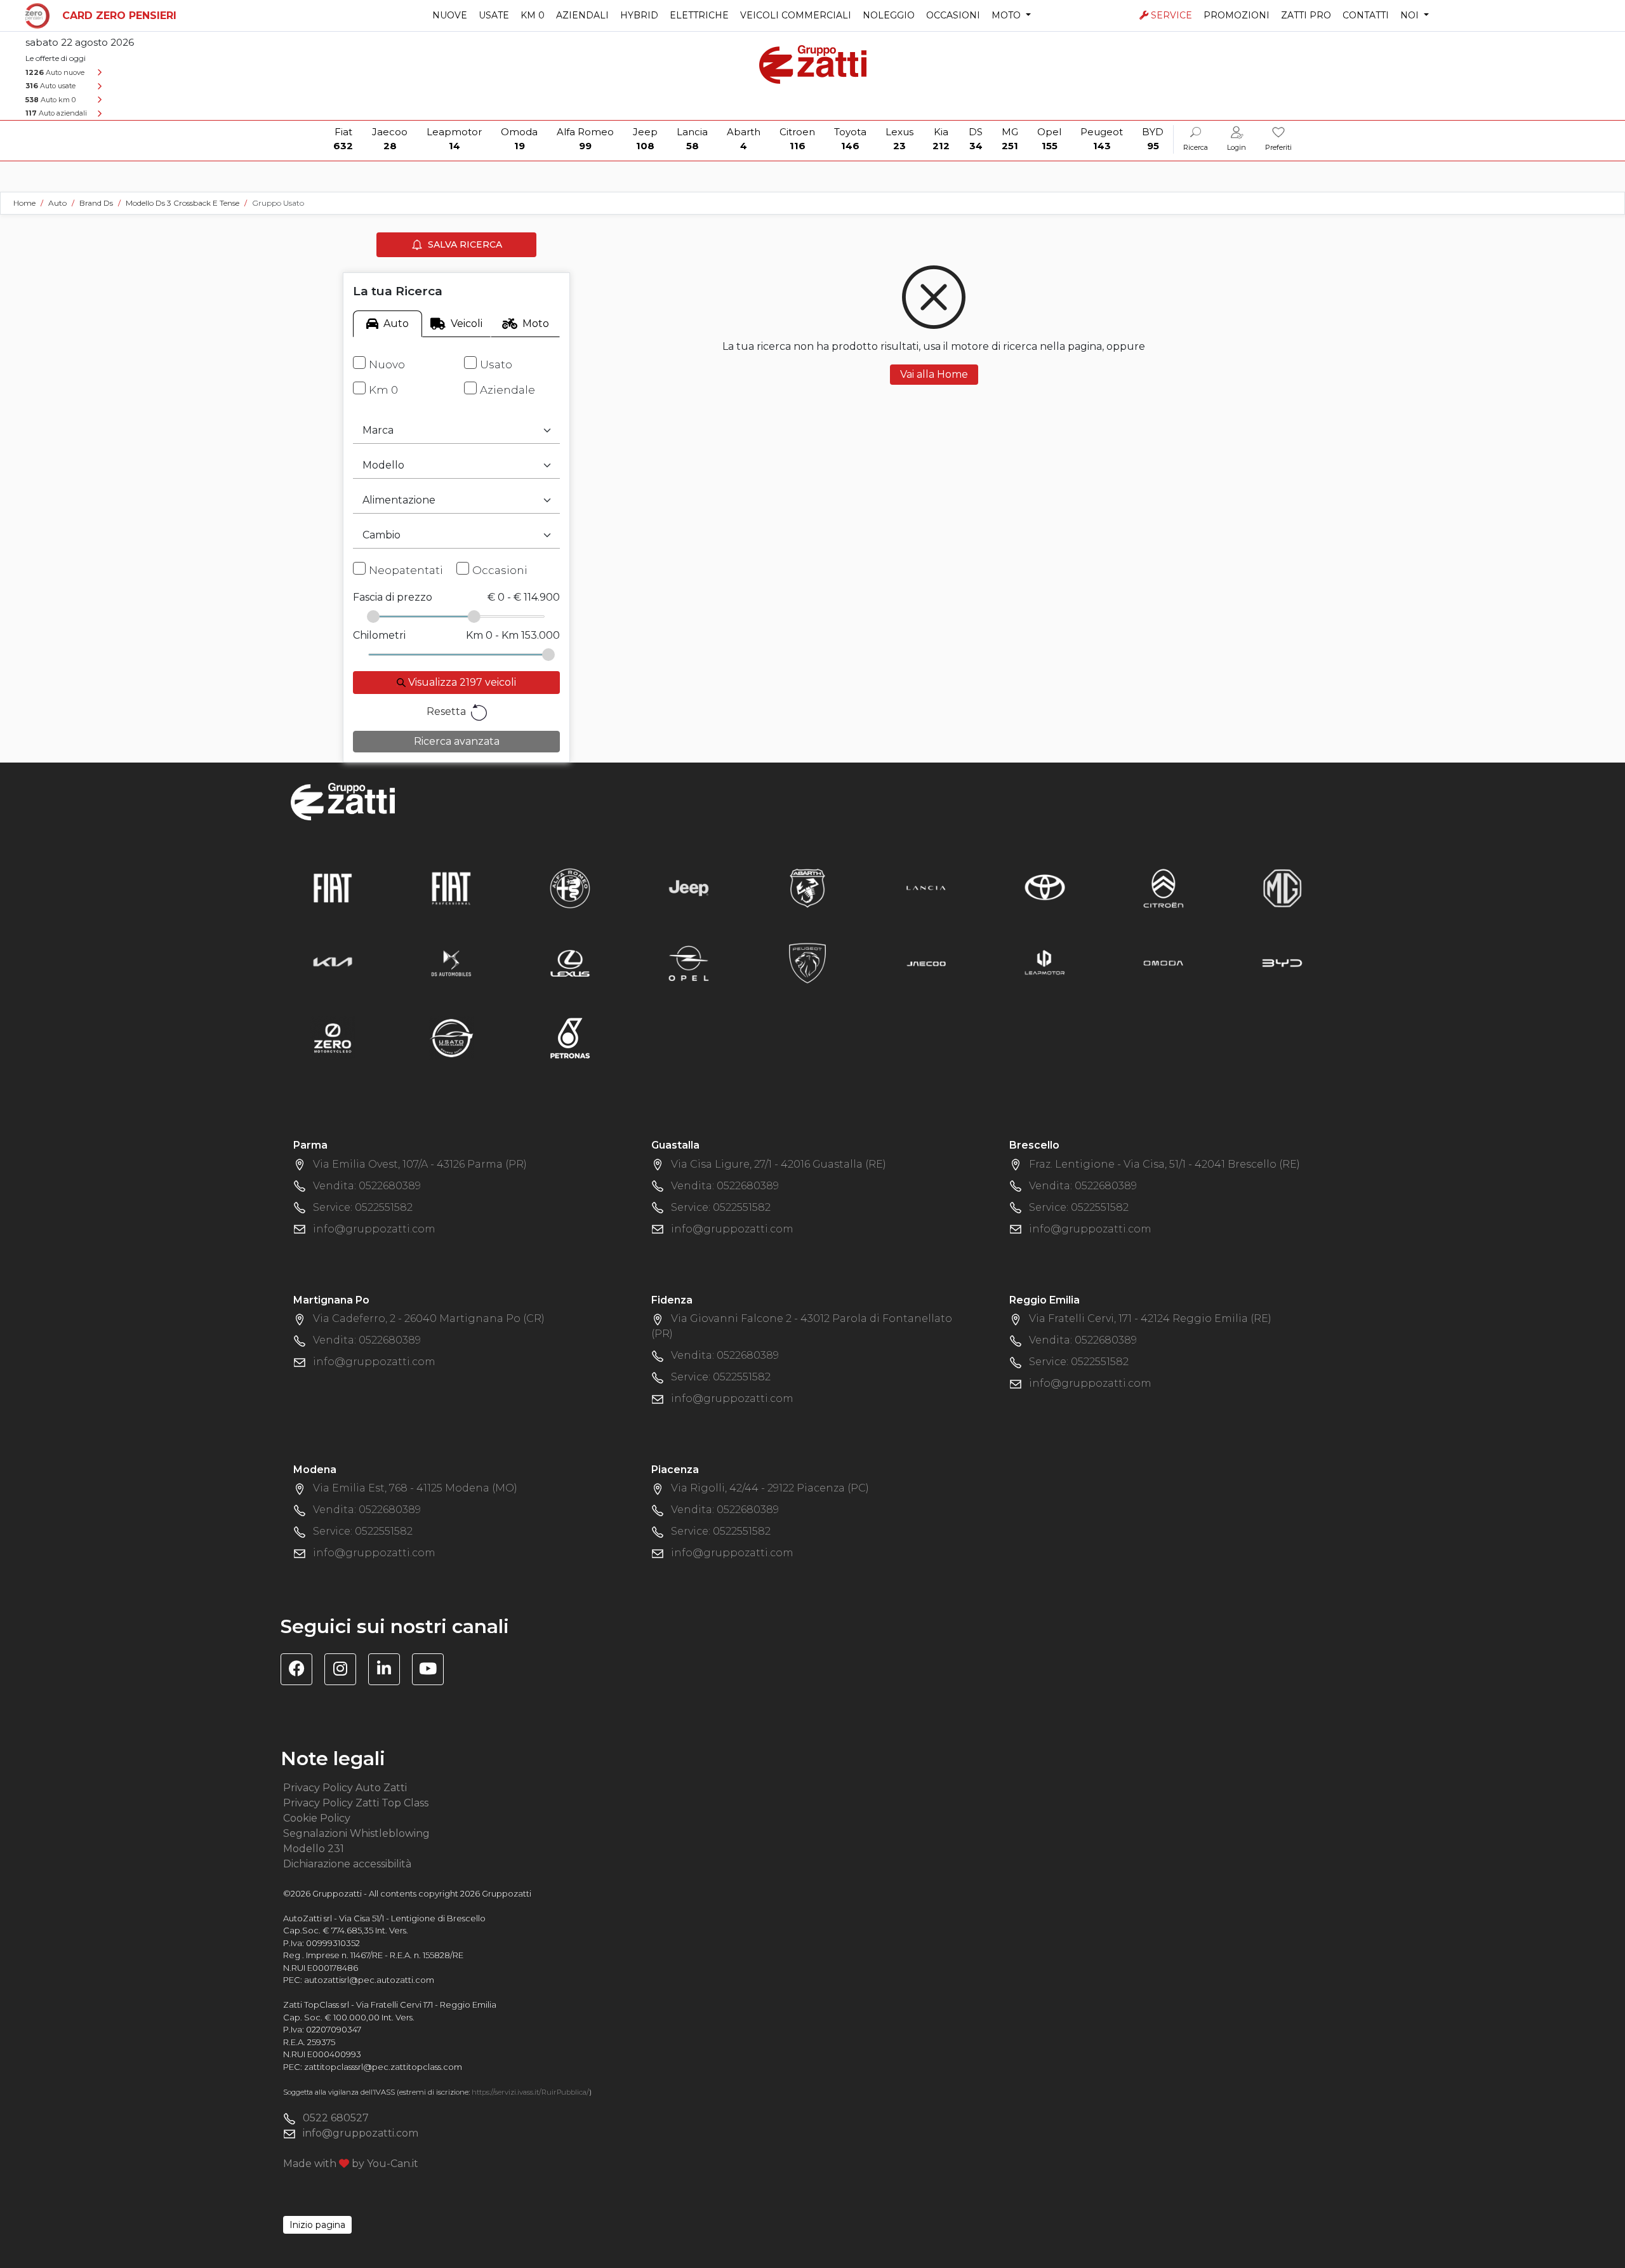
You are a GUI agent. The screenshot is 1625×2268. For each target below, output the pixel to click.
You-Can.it (393, 2164)
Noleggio (889, 15)
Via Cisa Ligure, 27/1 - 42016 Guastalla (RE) (779, 1164)
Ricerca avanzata (457, 741)
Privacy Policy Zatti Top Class (356, 1803)
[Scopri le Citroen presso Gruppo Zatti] (1164, 888)
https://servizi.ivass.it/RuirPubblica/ (530, 2092)
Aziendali (582, 15)
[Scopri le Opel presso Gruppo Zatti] (689, 963)
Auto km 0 (50, 100)
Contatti (1366, 15)
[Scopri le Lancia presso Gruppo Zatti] (926, 888)
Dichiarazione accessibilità (347, 1864)
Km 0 (533, 15)
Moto (536, 324)
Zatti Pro (1306, 15)
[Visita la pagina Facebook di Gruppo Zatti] (301, 1671)
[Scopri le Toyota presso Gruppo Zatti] (1045, 888)
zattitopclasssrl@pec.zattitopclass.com (383, 2067)
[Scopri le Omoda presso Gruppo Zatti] (1164, 963)
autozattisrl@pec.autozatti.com (369, 1980)
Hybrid (639, 15)
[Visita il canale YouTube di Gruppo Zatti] (433, 1671)
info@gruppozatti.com (374, 1229)
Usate (494, 15)
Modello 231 (314, 1849)
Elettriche (699, 15)
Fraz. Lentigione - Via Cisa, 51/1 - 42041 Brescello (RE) (1164, 1164)
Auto (396, 324)
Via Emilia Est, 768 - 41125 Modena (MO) (415, 1488)
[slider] (373, 617)
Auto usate (50, 86)
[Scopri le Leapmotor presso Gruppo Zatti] (1045, 963)
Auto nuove (55, 72)
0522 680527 (336, 2118)
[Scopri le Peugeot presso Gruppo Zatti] (807, 963)
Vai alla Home (934, 374)
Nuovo (387, 364)
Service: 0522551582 (363, 1207)
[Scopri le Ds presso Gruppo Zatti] (451, 963)
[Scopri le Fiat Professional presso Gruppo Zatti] (451, 888)
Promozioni (1237, 15)
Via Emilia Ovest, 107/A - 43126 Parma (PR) (420, 1164)
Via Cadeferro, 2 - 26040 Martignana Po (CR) (429, 1318)
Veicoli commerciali (796, 15)
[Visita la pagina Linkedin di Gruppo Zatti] (389, 1671)
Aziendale (507, 390)
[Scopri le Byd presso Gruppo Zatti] (1282, 963)
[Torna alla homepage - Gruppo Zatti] (813, 59)
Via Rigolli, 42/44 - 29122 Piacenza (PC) (770, 1488)
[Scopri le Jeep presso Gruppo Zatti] (689, 888)
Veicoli (467, 324)
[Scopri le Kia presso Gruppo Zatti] (333, 963)
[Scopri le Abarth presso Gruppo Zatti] (807, 888)
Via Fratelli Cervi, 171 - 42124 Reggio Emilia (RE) (1150, 1318)
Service (1171, 15)
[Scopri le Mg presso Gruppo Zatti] (1282, 888)
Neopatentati (406, 570)
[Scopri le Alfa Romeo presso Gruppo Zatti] (570, 888)
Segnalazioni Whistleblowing (356, 1833)
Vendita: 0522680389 (367, 1186)
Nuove (450, 15)
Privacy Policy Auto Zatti (345, 1788)
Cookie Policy (317, 1818)
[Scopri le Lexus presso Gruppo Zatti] (570, 963)
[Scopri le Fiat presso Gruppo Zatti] (333, 888)
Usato (496, 364)
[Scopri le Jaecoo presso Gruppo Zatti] (926, 963)
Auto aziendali (56, 113)
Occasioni (953, 15)
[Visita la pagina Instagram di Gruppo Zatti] (345, 1671)
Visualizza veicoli (461, 682)
